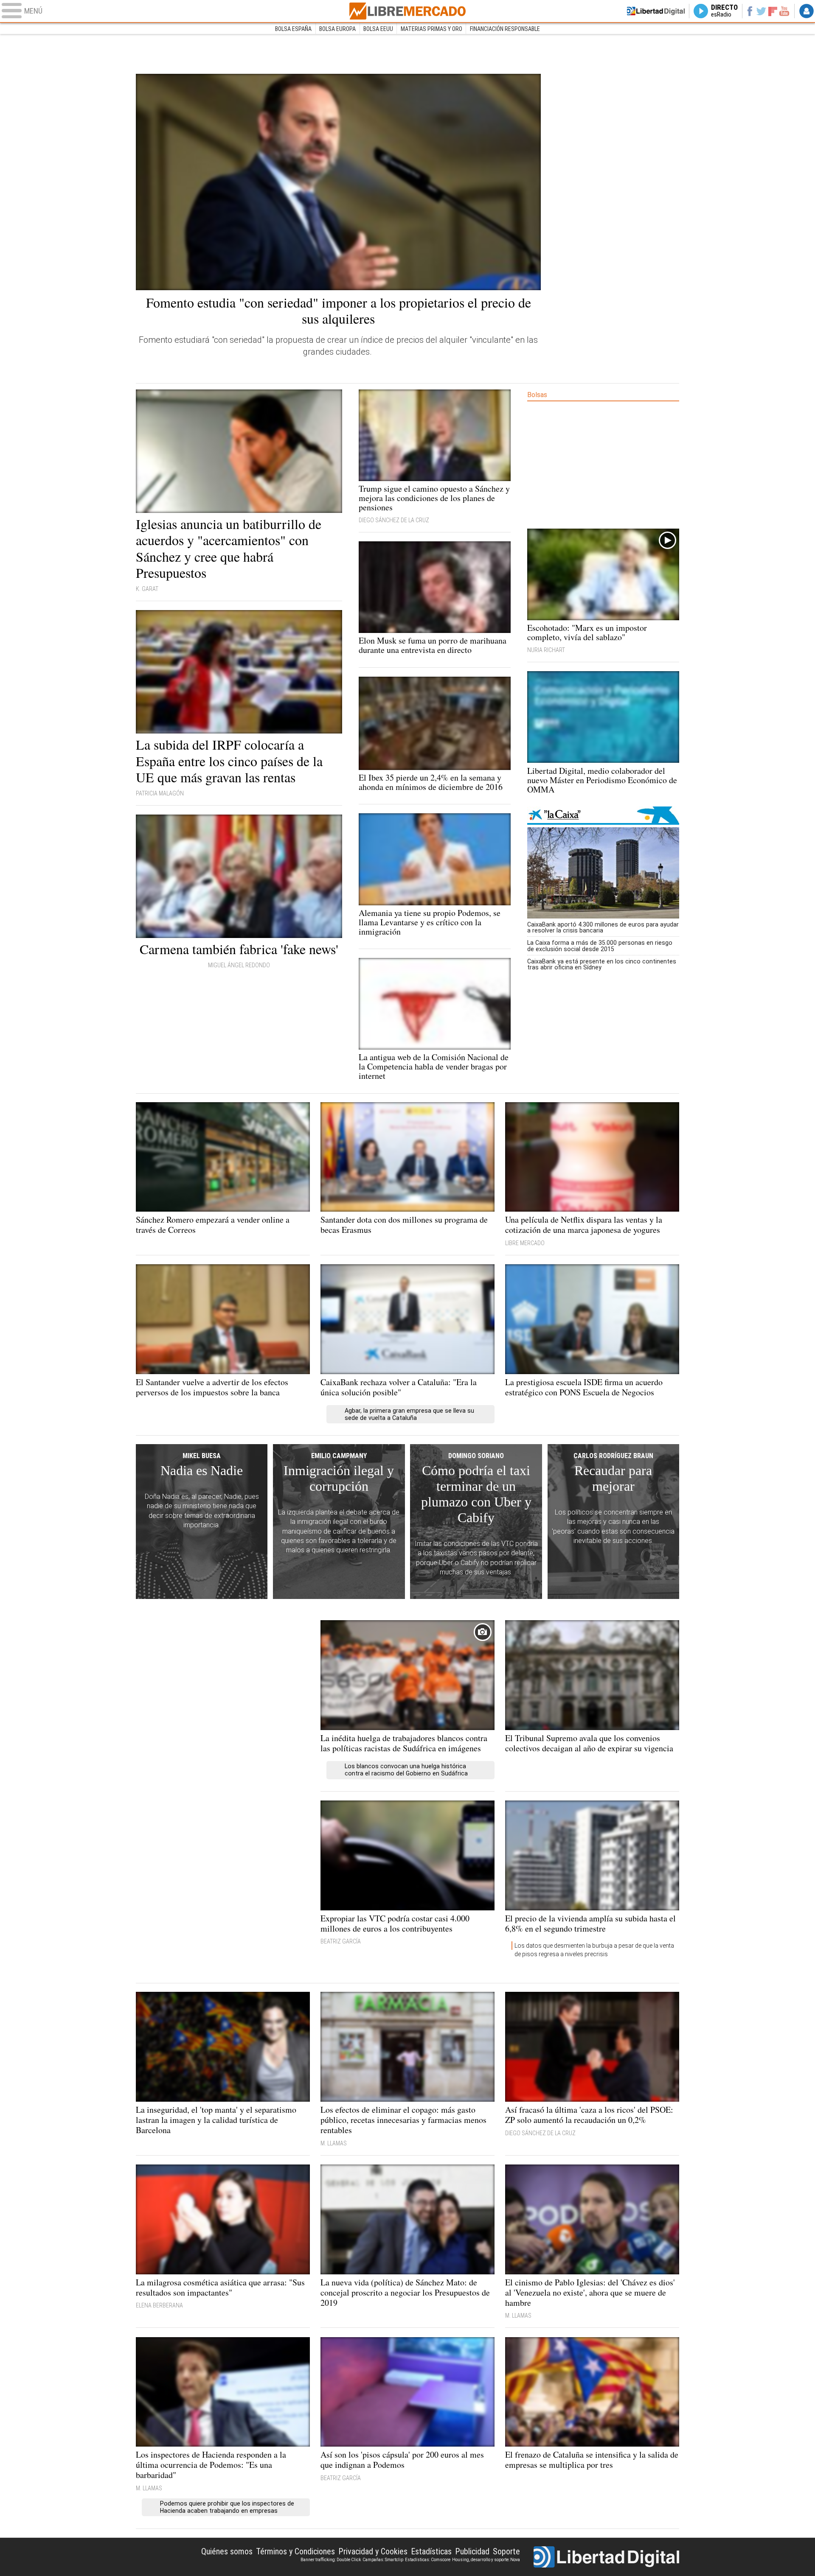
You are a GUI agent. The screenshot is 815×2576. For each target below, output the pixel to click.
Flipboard (773, 11)
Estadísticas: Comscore (428, 2560)
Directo (724, 11)
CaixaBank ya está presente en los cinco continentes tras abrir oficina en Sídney (602, 964)
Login (807, 11)
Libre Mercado (407, 11)
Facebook (749, 11)
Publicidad (472, 2551)
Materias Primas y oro (431, 29)
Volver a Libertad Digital (656, 11)
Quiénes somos (227, 2551)
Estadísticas (431, 2551)
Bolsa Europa (337, 29)
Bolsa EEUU (378, 29)
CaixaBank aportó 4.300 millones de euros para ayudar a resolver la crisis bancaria (603, 927)
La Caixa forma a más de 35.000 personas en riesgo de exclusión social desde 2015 (600, 946)
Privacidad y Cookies (373, 2551)
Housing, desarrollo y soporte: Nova (486, 2560)
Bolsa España (293, 29)
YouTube (784, 11)
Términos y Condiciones (295, 2551)
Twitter (761, 11)
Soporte (506, 2551)
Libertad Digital (606, 2557)
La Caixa (603, 816)
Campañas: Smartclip (383, 2560)
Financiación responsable (505, 29)
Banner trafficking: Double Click (331, 2560)
